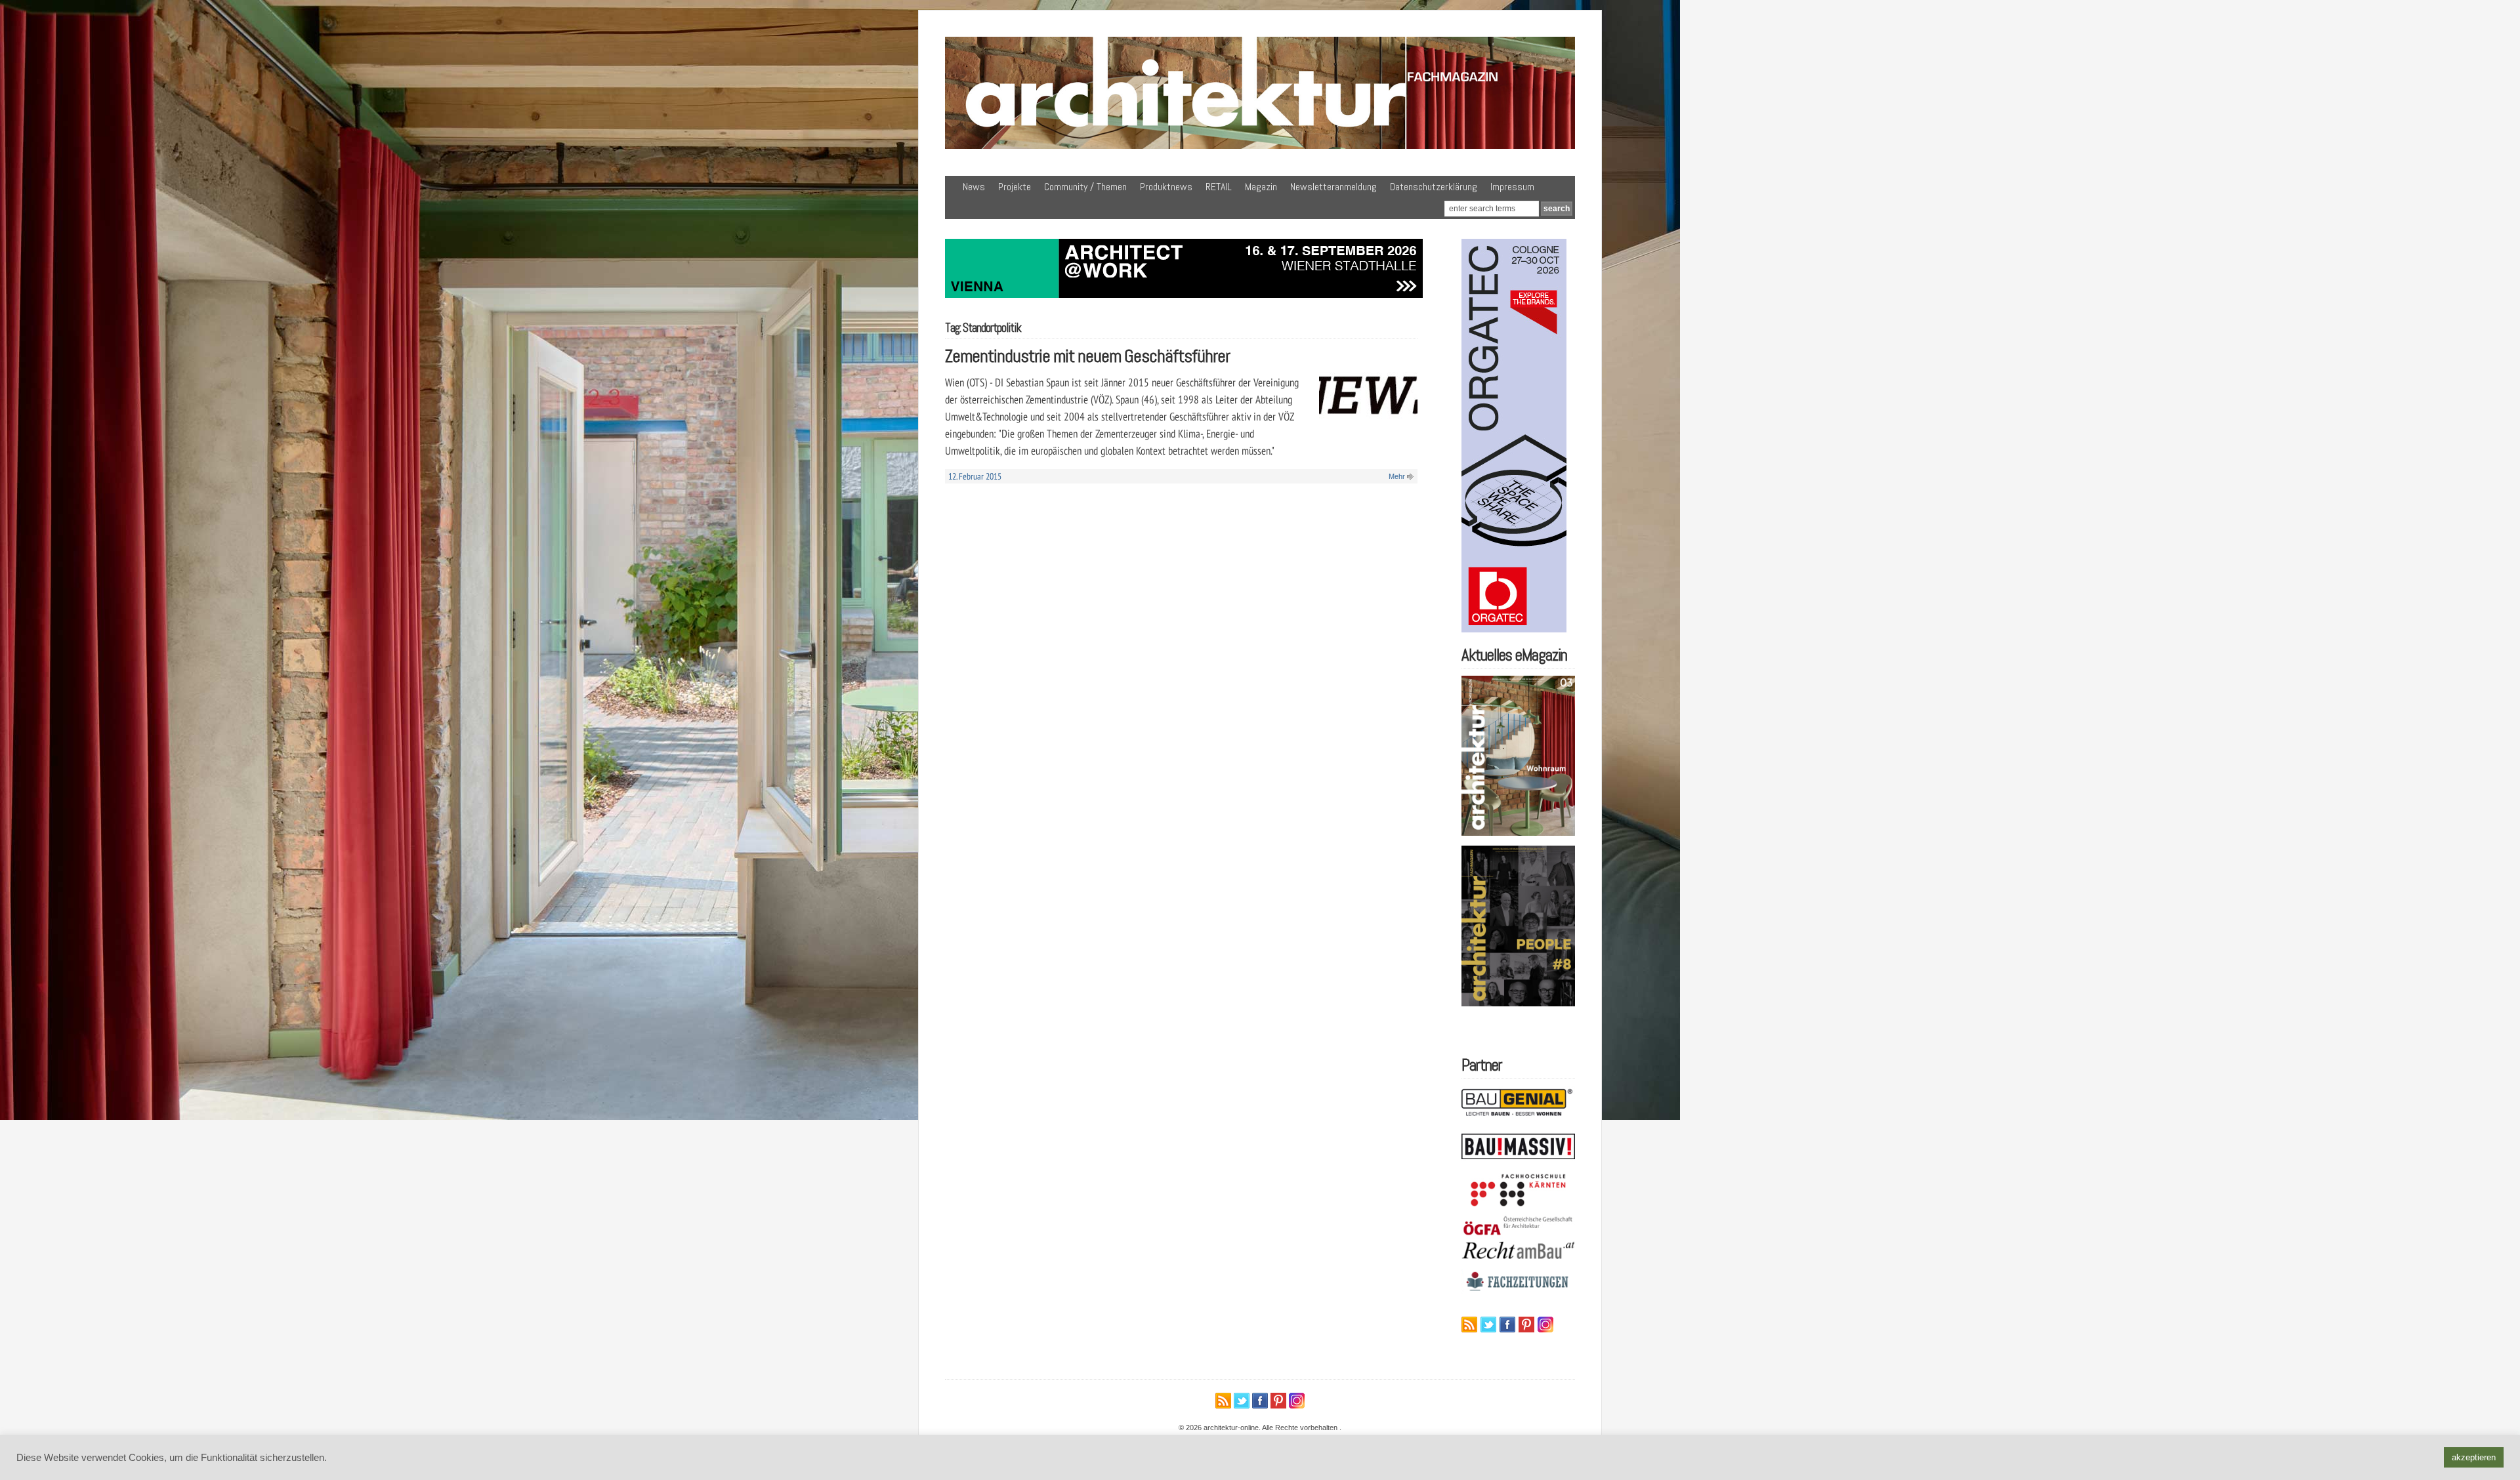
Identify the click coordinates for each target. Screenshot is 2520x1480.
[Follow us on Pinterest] (1526, 1325)
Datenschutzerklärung (1434, 187)
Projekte (1015, 187)
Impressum (1512, 187)
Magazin (1261, 187)
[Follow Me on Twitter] (1488, 1325)
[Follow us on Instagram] (1545, 1325)
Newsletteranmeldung (1333, 187)
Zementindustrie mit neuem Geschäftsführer (1087, 356)
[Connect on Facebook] (1507, 1325)
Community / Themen (1085, 187)
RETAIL (1219, 187)
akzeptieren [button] (2474, 1457)
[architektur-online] (1260, 146)
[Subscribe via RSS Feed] (1469, 1325)
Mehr (1397, 476)
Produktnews (1166, 187)
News (974, 187)
